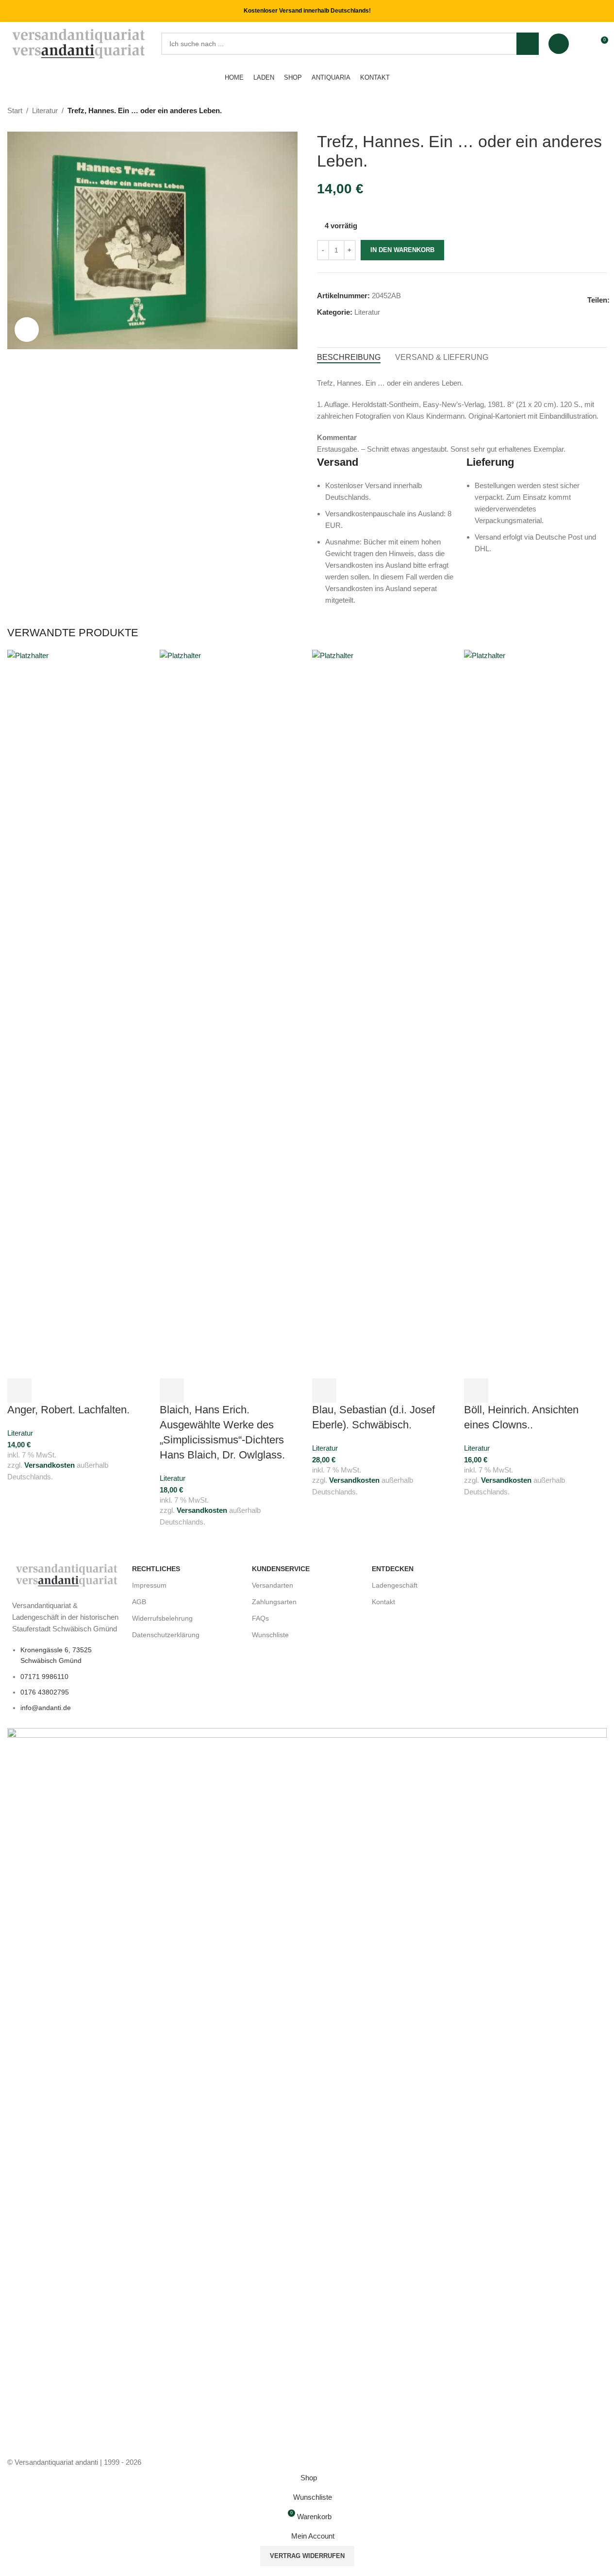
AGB (139, 1602)
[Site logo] (79, 43)
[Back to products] (589, 111)
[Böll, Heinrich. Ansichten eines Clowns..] (535, 1013)
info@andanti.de (46, 1708)
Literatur (45, 110)
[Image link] (67, 1574)
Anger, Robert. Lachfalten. (68, 1410)
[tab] (349, 357)
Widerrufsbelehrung (162, 1618)
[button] (19, 1390)
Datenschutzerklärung (166, 1635)
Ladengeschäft (395, 1585)
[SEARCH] (528, 44)
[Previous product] (578, 111)
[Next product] (601, 111)
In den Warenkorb (402, 250)
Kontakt (383, 1602)
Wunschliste (270, 1635)
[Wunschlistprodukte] (582, 44)
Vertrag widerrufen (307, 2556)
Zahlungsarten (274, 1602)
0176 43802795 (45, 1692)
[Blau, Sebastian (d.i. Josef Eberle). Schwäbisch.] (383, 1013)
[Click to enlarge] (27, 329)
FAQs (260, 1618)
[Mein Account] (559, 44)
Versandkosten (50, 1465)
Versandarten (273, 1585)
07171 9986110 (44, 1677)
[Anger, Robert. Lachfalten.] (79, 1013)
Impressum (149, 1585)
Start (15, 110)
